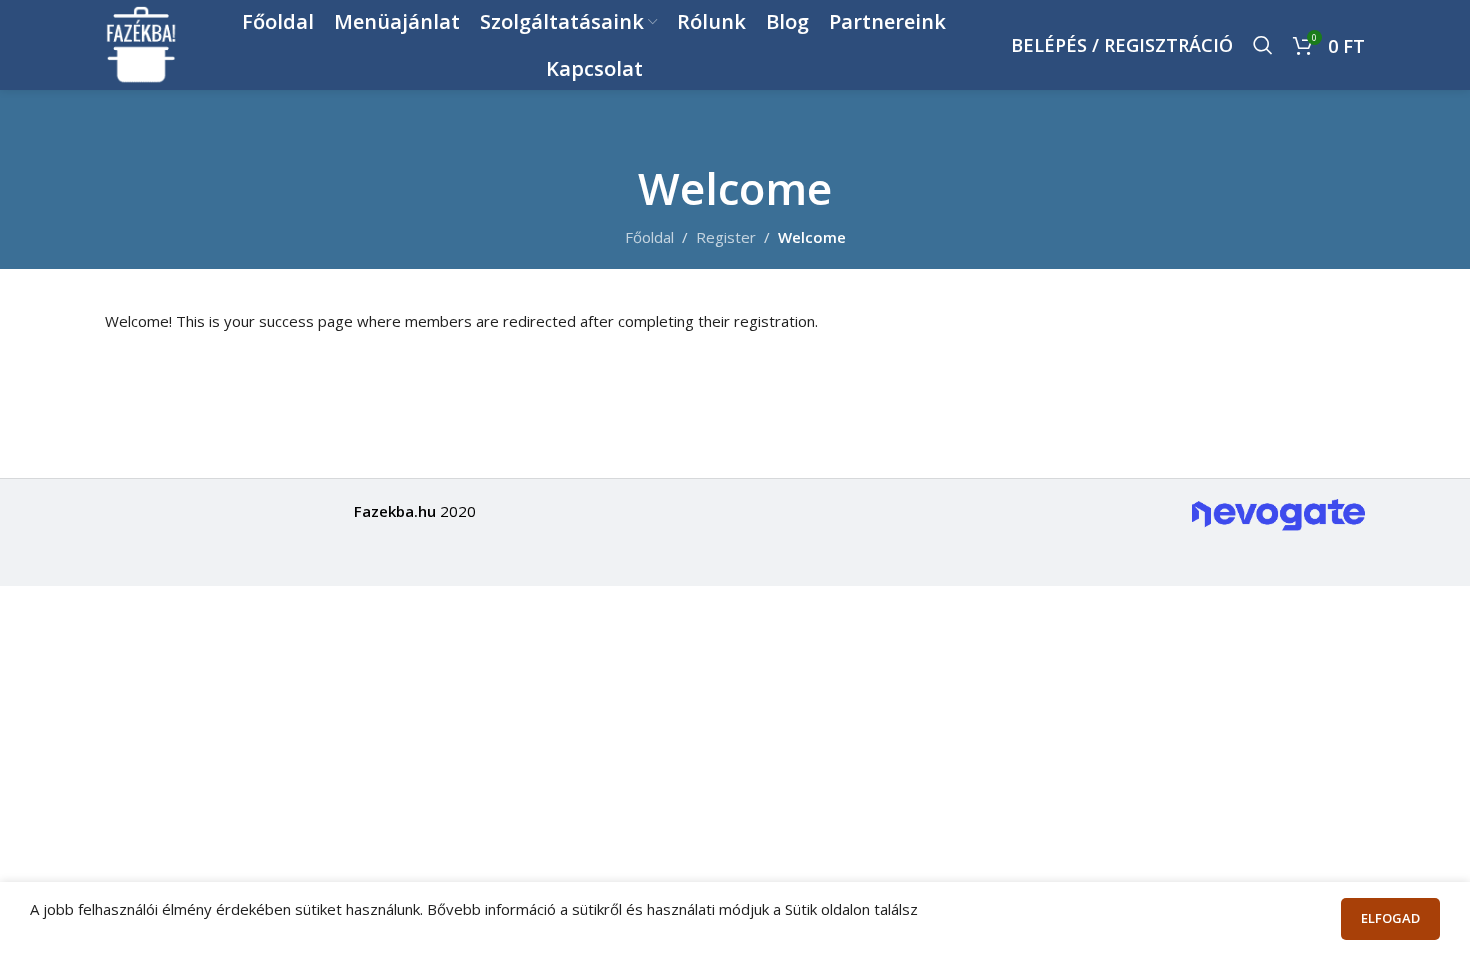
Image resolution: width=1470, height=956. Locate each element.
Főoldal (649, 237)
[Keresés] (1263, 45)
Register (726, 237)
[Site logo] (141, 43)
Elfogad (1390, 918)
